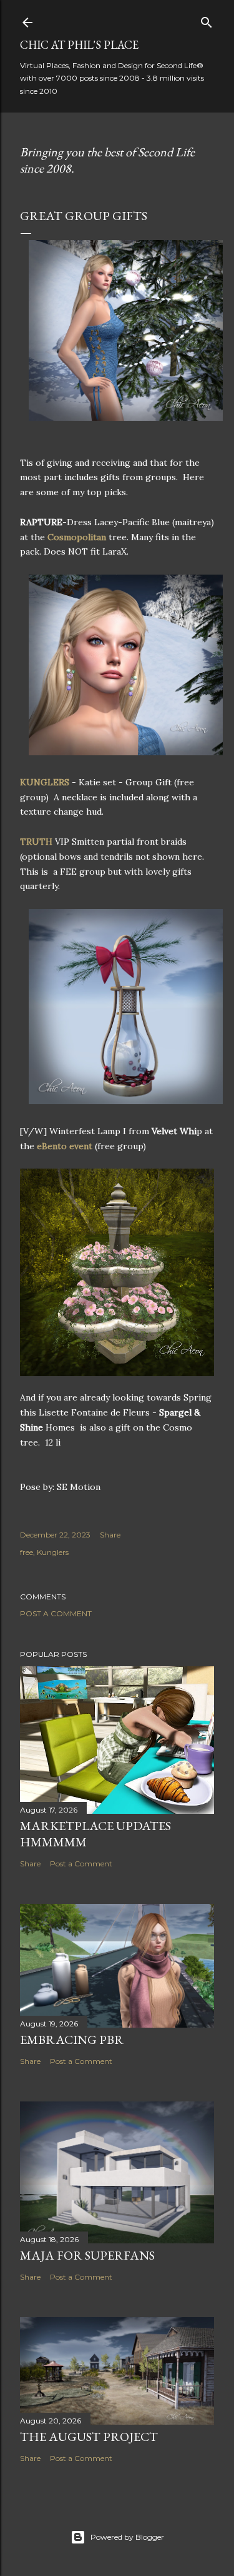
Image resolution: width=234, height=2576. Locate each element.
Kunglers (53, 1552)
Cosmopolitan (77, 537)
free (27, 1552)
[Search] (207, 20)
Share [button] (110, 1535)
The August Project (89, 2437)
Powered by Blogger (127, 2537)
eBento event (65, 1146)
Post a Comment (56, 1613)
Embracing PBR (72, 2040)
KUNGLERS (45, 782)
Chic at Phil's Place (79, 45)
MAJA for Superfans (87, 2255)
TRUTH (36, 842)
